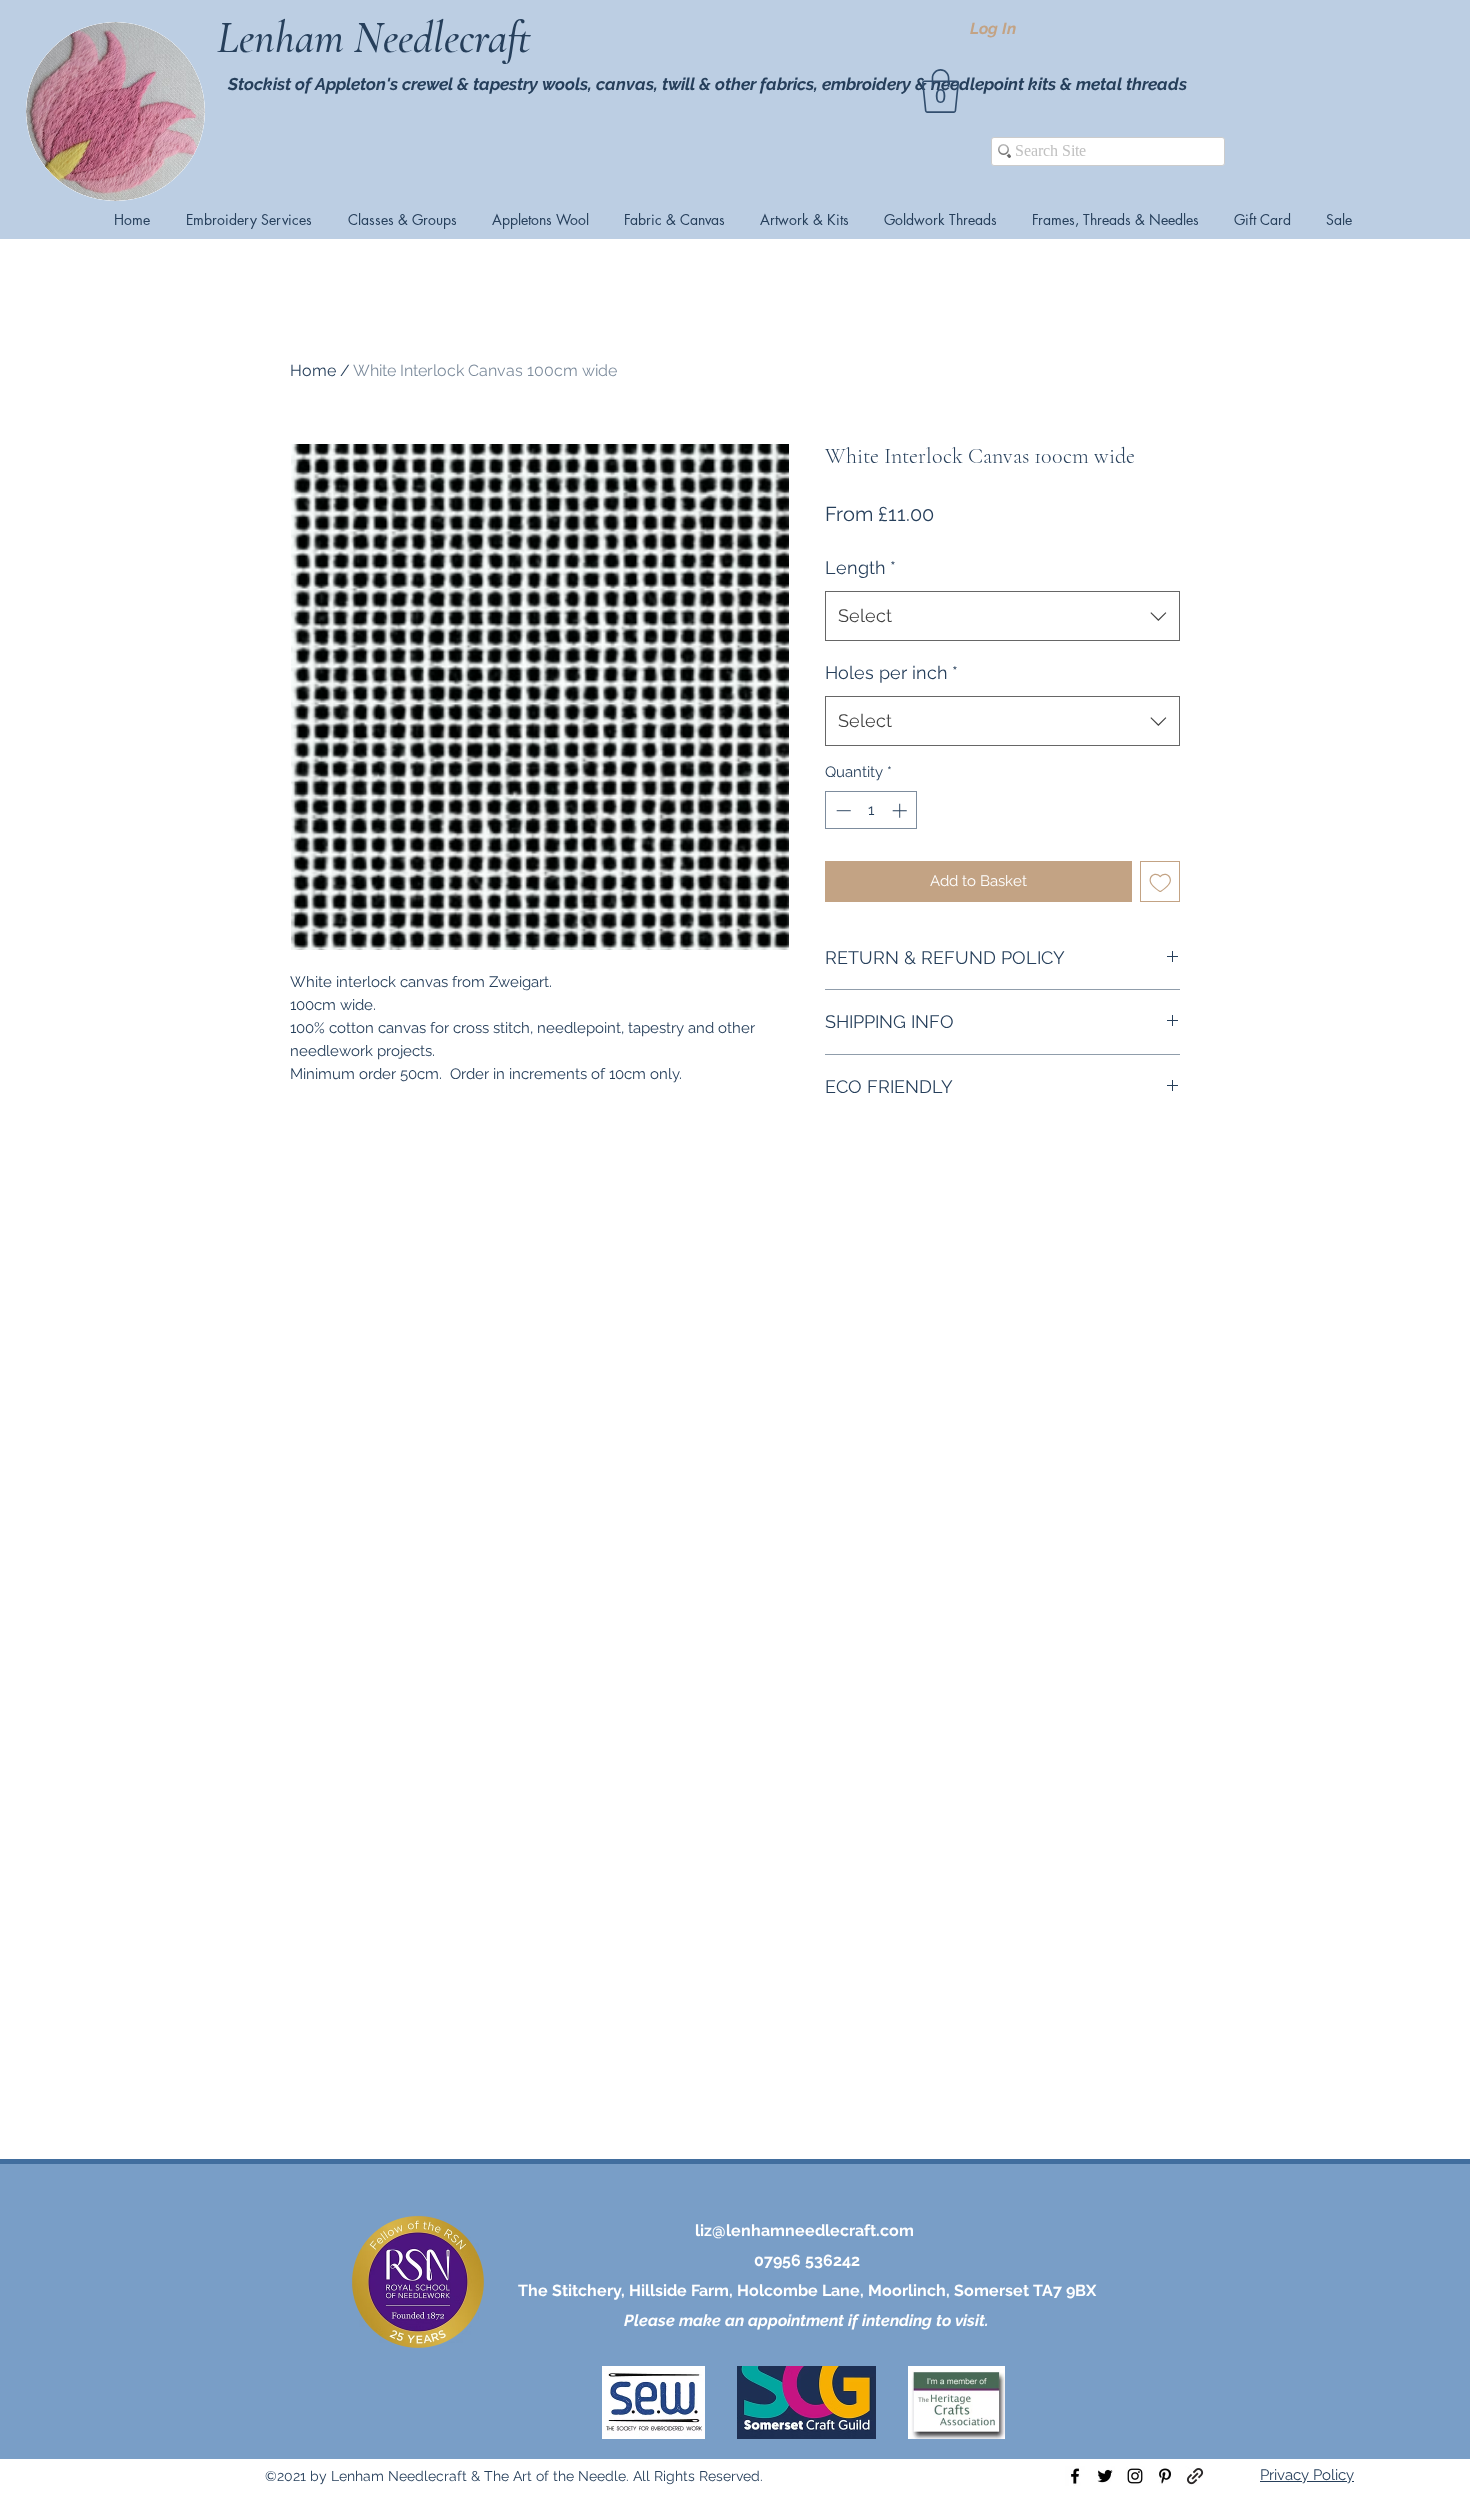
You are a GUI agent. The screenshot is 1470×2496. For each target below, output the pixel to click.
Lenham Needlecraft (379, 38)
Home (313, 370)
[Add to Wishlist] (1160, 881)
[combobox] (1002, 616)
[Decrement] (841, 810)
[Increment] (901, 810)
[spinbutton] (871, 810)
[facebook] (1075, 2476)
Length (860, 567)
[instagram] (1135, 2476)
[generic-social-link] (1195, 2476)
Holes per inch (891, 672)
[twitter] (1105, 2476)
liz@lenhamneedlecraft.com (804, 2230)
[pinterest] (1165, 2476)
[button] (940, 91)
